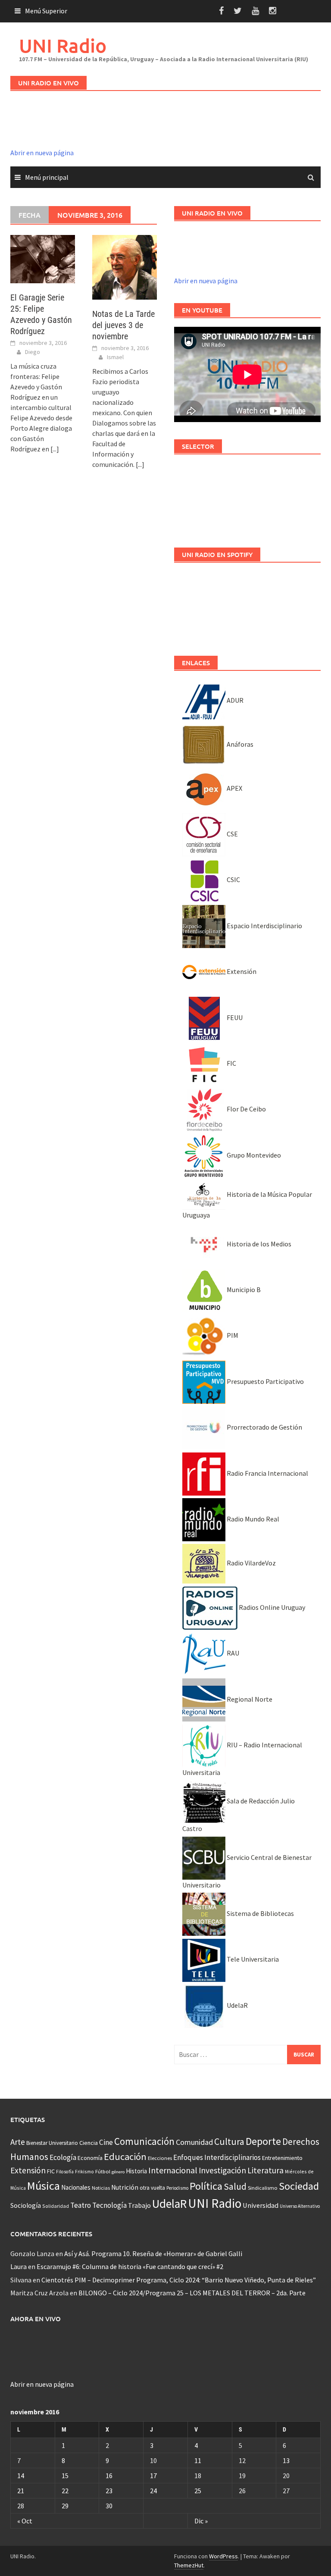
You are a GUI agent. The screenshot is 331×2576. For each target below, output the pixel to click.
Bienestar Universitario (52, 2143)
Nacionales (76, 2187)
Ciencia (89, 2143)
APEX (234, 788)
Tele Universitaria (252, 1959)
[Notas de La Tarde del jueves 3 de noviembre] (125, 266)
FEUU (234, 1017)
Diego (33, 352)
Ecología (63, 2157)
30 (109, 2506)
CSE (232, 834)
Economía (90, 2158)
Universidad (261, 2205)
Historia (136, 2171)
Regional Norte (249, 1699)
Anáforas (239, 744)
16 (109, 2476)
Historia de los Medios (258, 1244)
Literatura (265, 2170)
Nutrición (125, 2187)
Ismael (115, 357)
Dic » (201, 2521)
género (118, 2172)
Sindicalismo (263, 2188)
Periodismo (177, 2188)
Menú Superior (46, 11)
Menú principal (47, 177)
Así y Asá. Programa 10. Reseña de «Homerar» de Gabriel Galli (153, 2254)
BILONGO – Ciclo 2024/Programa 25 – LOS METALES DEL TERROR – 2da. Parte (192, 2293)
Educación (125, 2157)
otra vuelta (152, 2188)
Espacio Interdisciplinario (264, 926)
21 (21, 2491)
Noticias (101, 2188)
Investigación (222, 2170)
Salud (235, 2186)
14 (21, 2476)
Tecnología (109, 2205)
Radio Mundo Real (252, 1519)
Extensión (241, 971)
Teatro (81, 2205)
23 (109, 2491)
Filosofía (65, 2172)
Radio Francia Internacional (267, 1473)
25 (198, 2491)
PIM (232, 1335)
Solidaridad (56, 2206)
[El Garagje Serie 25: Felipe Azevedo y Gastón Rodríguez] (43, 258)
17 (153, 2476)
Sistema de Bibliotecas (260, 1913)
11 (198, 2460)
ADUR (234, 700)
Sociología (26, 2205)
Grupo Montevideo (253, 1155)
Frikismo (84, 2171)
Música (44, 2186)
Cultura (229, 2142)
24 (153, 2491)
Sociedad (299, 2186)
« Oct (25, 2521)
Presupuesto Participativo (265, 1381)
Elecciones (160, 2158)
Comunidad (194, 2142)
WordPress (223, 2556)
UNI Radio (63, 45)
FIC (231, 1063)
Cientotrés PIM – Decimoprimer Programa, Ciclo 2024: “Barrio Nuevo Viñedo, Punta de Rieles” (179, 2280)
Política (206, 2186)
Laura (19, 2266)
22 (65, 2491)
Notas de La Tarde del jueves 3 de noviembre (123, 325)
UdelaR (237, 2005)
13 (286, 2460)
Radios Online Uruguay (271, 1607)
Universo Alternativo (300, 2206)
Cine (106, 2142)
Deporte (263, 2141)
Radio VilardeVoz (251, 1563)
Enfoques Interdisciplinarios (217, 2157)
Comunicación (144, 2141)
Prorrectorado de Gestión (264, 1427)
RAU (232, 1653)
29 (65, 2506)
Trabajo (139, 2205)
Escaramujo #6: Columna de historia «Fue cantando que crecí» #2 (130, 2266)
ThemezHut (189, 2565)
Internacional (173, 2170)
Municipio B (243, 1290)
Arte (18, 2142)
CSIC (233, 880)
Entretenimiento (282, 2158)
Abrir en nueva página (42, 153)
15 (65, 2476)
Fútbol (103, 2171)
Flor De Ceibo (246, 1109)
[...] (55, 449)
